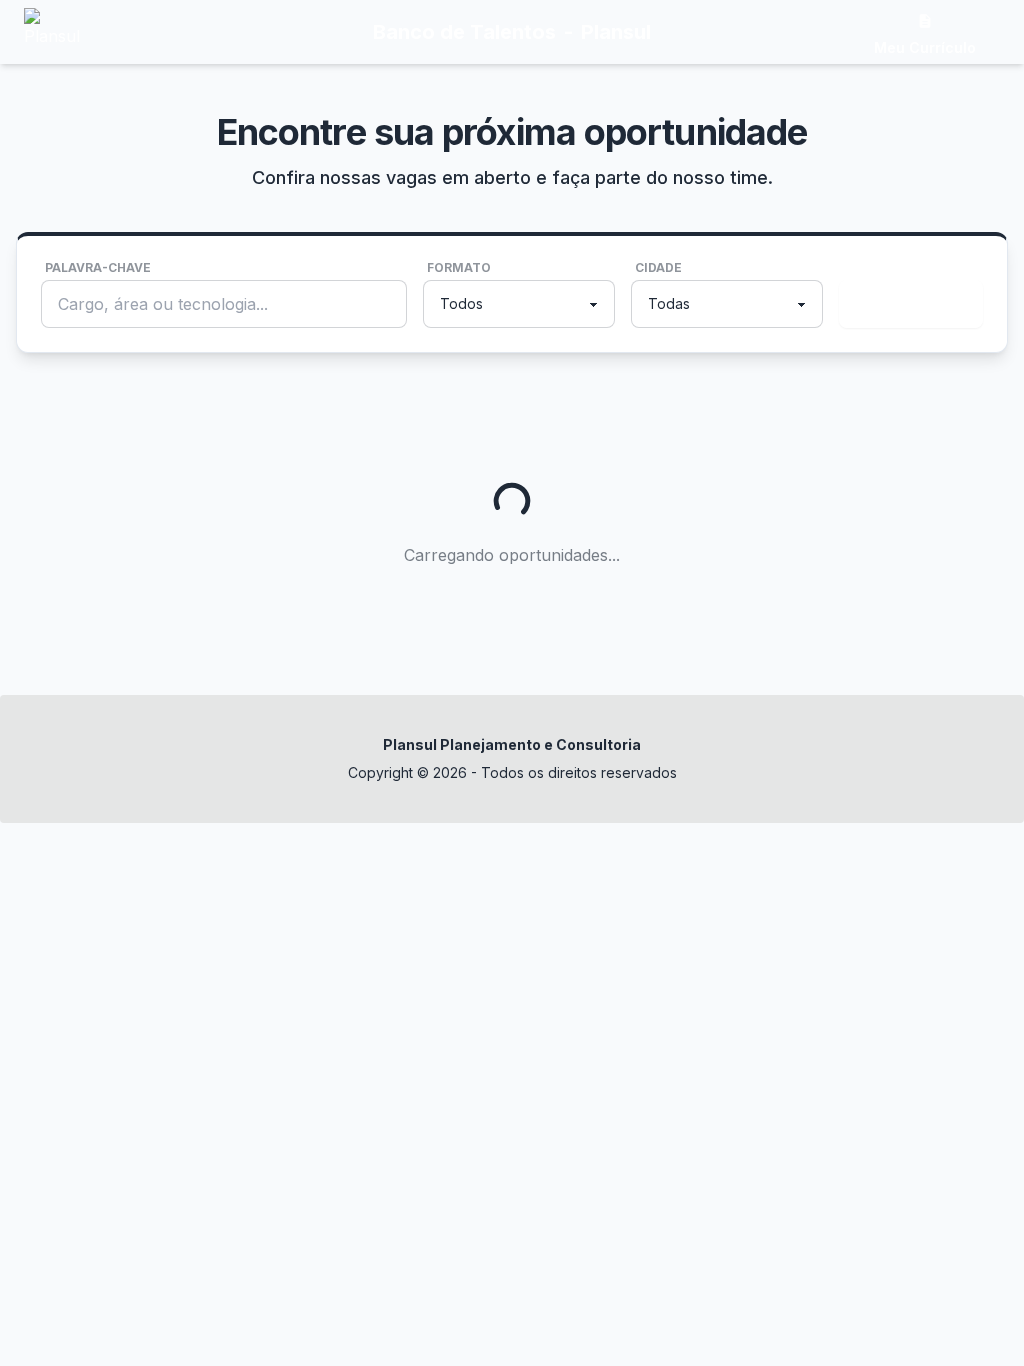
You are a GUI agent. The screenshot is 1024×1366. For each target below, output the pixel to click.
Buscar (907, 304)
